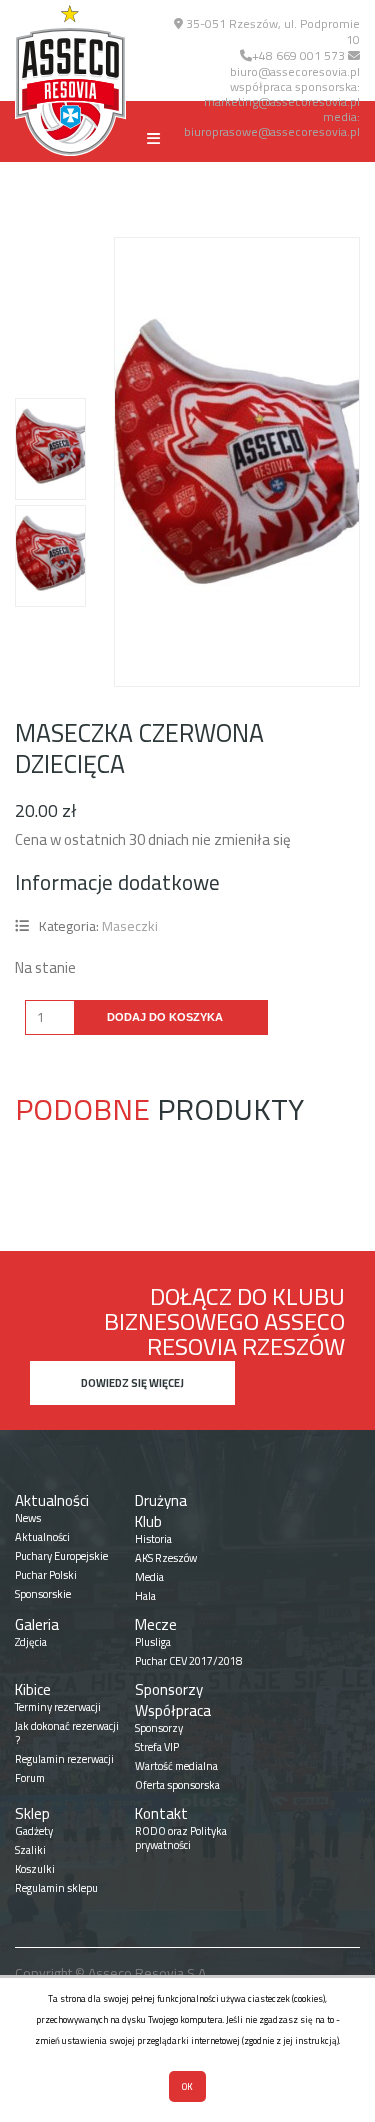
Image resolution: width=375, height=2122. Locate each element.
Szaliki (30, 1850)
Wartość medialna (176, 1766)
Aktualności (52, 1500)
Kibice (33, 1689)
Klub (148, 1521)
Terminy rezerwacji (58, 1707)
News (28, 1518)
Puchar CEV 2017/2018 (188, 1661)
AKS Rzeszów (166, 1558)
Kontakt (161, 1813)
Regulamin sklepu (56, 1888)
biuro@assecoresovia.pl (295, 71)
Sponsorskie (43, 1594)
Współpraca (173, 1710)
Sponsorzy (169, 1689)
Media (149, 1577)
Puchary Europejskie (61, 1556)
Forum (30, 1778)
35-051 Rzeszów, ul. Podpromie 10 (271, 31)
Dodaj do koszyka (165, 1017)
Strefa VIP (157, 1747)
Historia (153, 1539)
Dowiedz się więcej (132, 1383)
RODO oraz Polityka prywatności (181, 1838)
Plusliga (153, 1642)
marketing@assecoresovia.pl (282, 101)
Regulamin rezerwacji (64, 1759)
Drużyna (161, 1500)
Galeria (37, 1624)
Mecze (156, 1624)
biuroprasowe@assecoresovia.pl (272, 131)
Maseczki (130, 926)
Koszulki (35, 1869)
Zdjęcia (31, 1642)
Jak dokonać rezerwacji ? (67, 1733)
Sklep (32, 1813)
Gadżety (34, 1831)
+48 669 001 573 (298, 55)
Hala (145, 1596)
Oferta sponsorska (177, 1785)
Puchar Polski (46, 1575)
